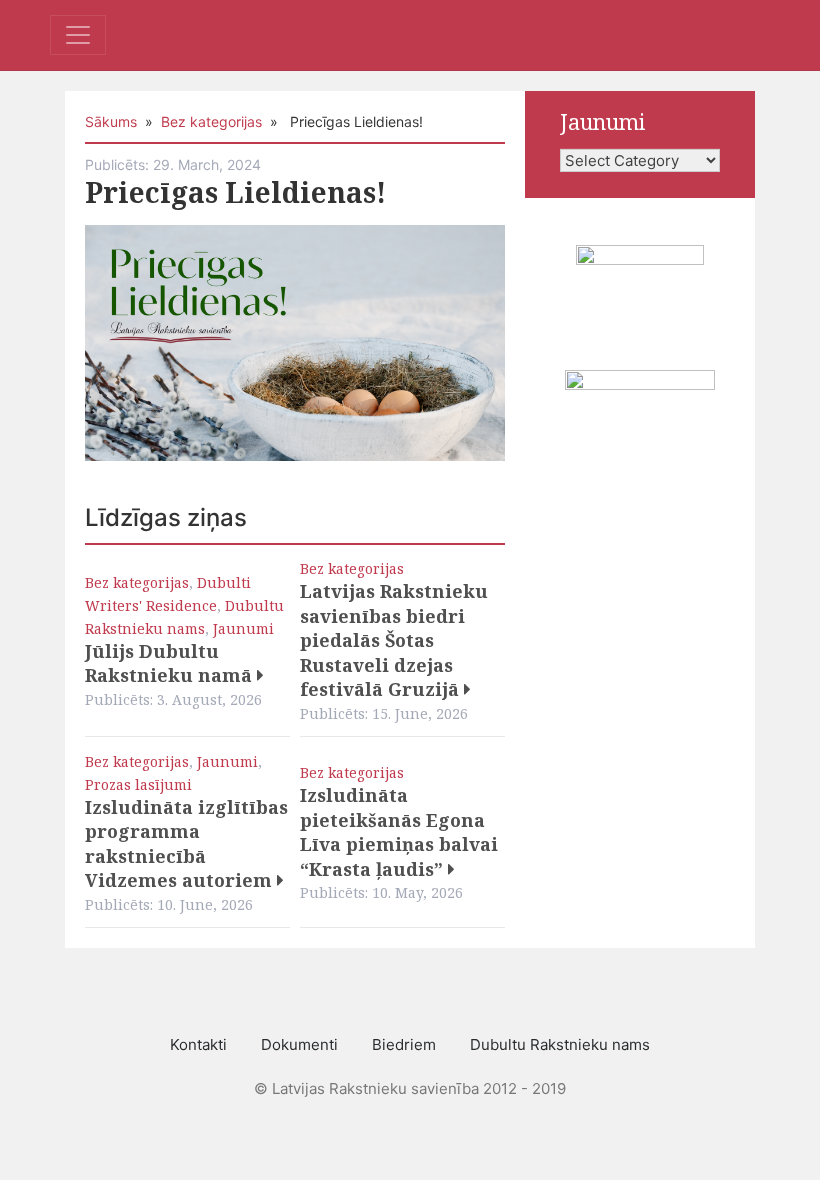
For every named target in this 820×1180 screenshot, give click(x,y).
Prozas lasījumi (138, 784)
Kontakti (198, 1044)
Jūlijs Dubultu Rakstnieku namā (171, 663)
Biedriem (404, 1044)
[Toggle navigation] (78, 35)
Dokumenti (299, 1044)
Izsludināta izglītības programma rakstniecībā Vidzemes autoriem (186, 844)
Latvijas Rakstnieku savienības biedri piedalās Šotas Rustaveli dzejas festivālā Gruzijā (394, 640)
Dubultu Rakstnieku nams (560, 1044)
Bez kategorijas (211, 121)
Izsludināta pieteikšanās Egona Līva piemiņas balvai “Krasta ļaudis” (399, 832)
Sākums (111, 121)
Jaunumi (243, 628)
